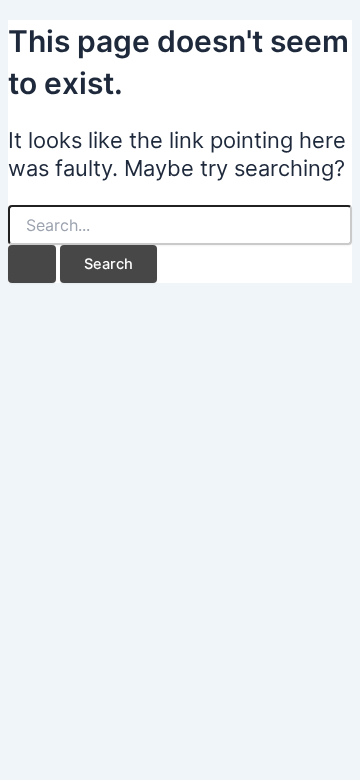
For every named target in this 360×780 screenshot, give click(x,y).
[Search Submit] (32, 264)
